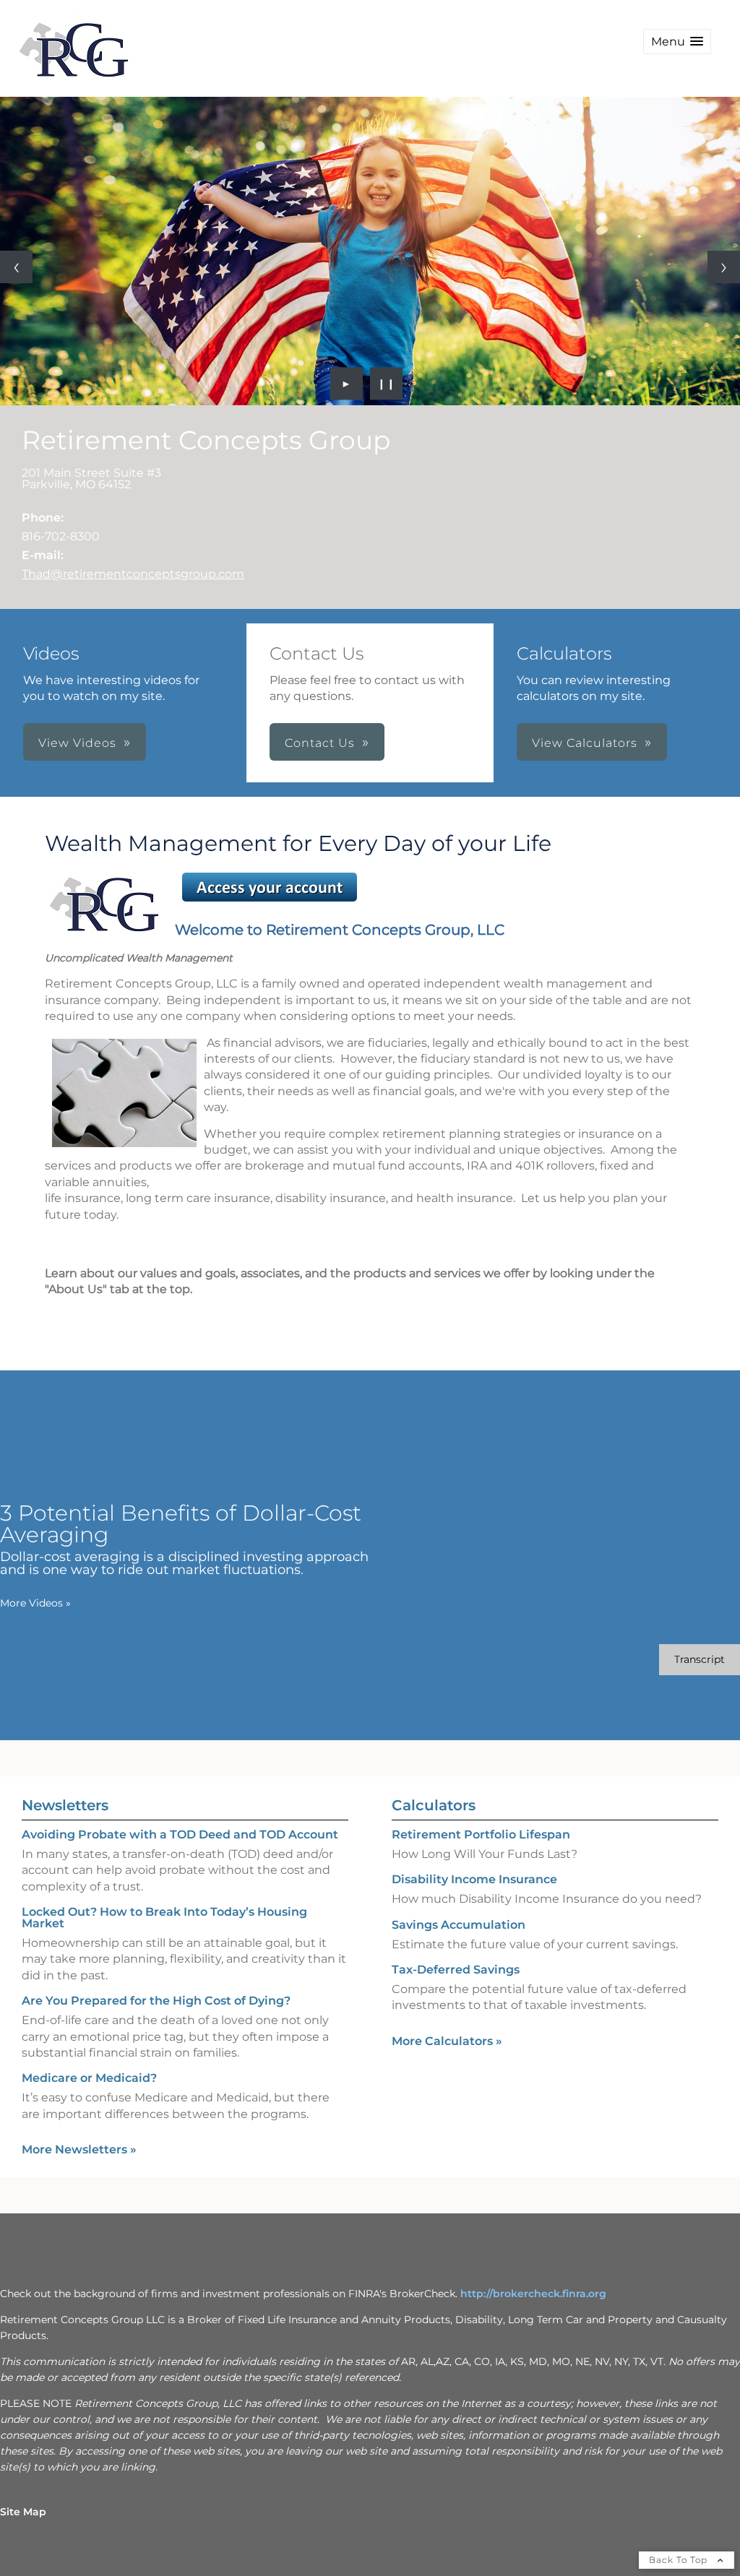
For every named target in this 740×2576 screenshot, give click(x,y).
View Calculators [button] (585, 743)
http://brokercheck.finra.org (533, 2294)
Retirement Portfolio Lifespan (481, 1834)
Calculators (434, 1805)
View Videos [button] (77, 743)
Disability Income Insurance (474, 1879)
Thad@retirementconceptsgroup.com (133, 574)
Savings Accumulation (459, 1925)
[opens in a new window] (270, 901)
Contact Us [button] (320, 743)
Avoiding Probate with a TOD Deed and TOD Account (180, 1834)
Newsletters (65, 1805)
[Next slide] (724, 267)
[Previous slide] (16, 267)
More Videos (35, 1603)
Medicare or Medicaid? (89, 2078)
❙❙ (387, 384)
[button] (677, 42)
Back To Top (680, 2560)
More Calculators (447, 2041)
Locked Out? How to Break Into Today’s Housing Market (164, 1918)
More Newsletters (79, 2149)
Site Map (23, 2512)
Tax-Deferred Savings (456, 1970)
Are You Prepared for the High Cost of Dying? (156, 2001)
